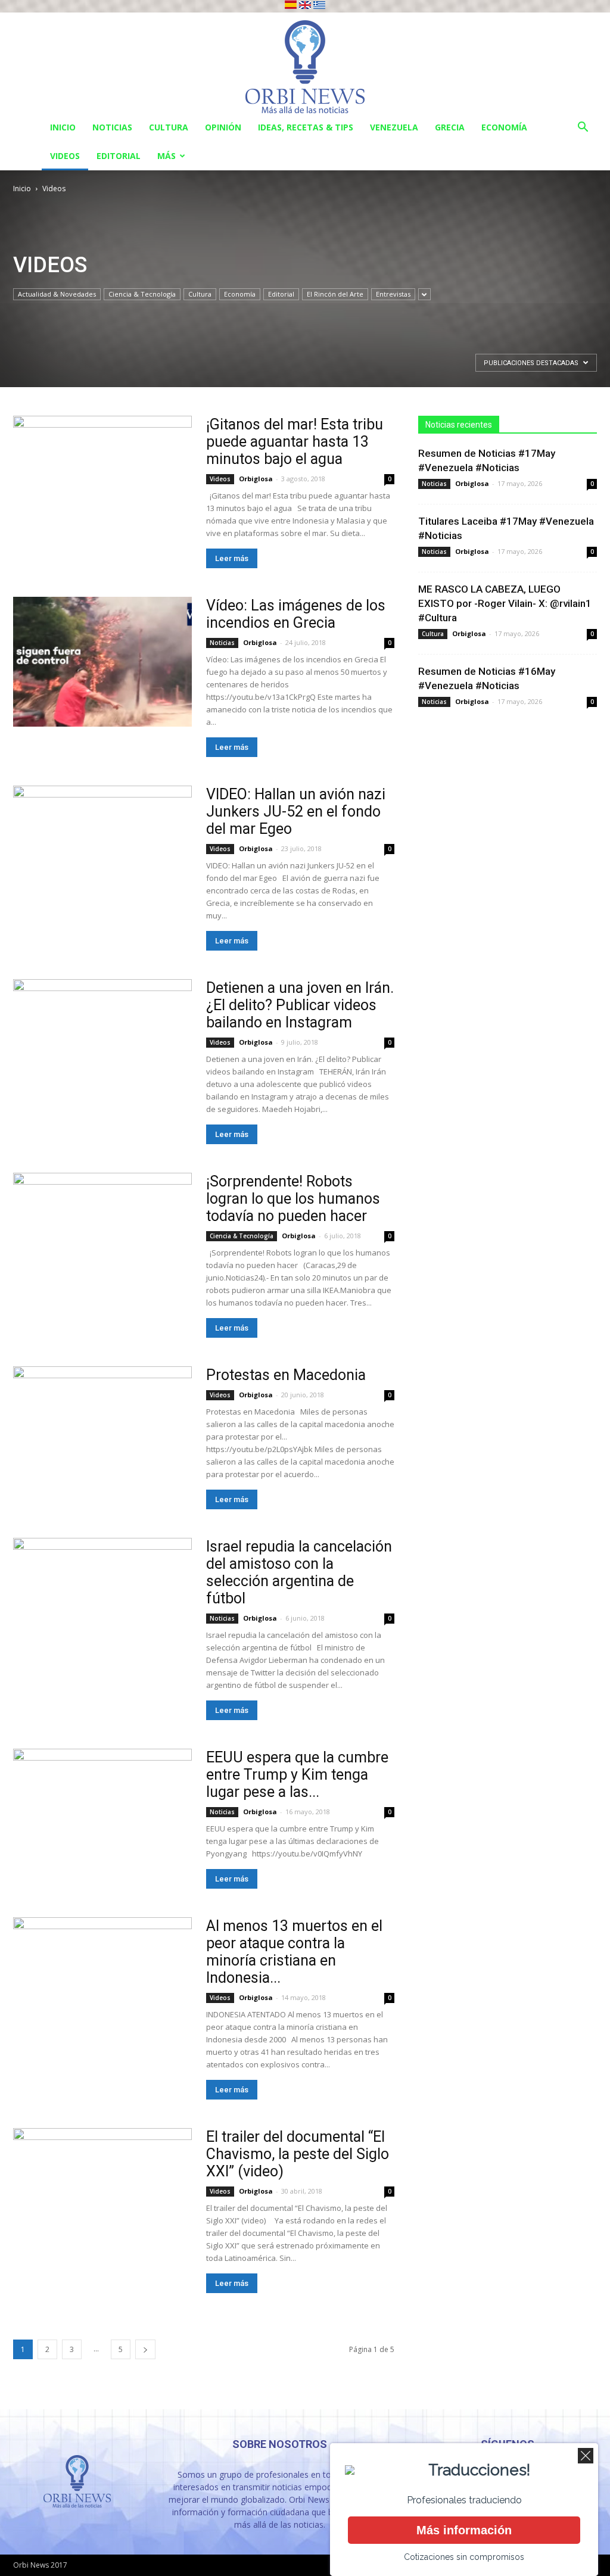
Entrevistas (393, 294)
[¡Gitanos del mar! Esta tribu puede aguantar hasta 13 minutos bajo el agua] (102, 481)
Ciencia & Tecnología (142, 294)
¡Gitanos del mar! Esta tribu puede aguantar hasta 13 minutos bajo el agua (295, 442)
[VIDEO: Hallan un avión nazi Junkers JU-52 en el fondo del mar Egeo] (102, 851)
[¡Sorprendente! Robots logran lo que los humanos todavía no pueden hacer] (102, 1238)
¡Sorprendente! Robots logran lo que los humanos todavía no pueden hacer (293, 1199)
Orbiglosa (256, 479)
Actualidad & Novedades (57, 294)
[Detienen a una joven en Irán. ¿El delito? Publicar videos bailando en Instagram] (102, 1044)
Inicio (63, 127)
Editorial (119, 156)
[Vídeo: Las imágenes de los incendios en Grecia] (102, 662)
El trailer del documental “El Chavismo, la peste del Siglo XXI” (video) (298, 2154)
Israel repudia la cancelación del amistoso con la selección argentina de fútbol (299, 1572)
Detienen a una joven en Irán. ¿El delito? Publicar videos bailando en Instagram (300, 1005)
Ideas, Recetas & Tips (306, 127)
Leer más (232, 558)
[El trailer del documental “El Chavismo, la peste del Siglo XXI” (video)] (102, 2193)
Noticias (112, 127)
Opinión (223, 127)
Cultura (169, 127)
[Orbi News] (305, 63)
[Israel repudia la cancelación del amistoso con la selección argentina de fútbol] (102, 1603)
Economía (504, 127)
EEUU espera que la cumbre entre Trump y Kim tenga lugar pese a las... (297, 1775)
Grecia (450, 127)
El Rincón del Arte (335, 294)
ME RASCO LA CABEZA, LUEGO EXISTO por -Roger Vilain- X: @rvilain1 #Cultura (505, 603)
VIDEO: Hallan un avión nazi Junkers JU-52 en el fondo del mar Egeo (296, 812)
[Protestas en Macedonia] (102, 1431)
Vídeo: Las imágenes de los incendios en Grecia (296, 614)
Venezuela (394, 127)
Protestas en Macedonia (286, 1375)
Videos (65, 156)
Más (166, 156)
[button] (583, 128)
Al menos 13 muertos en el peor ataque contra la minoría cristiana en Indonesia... (294, 1952)
